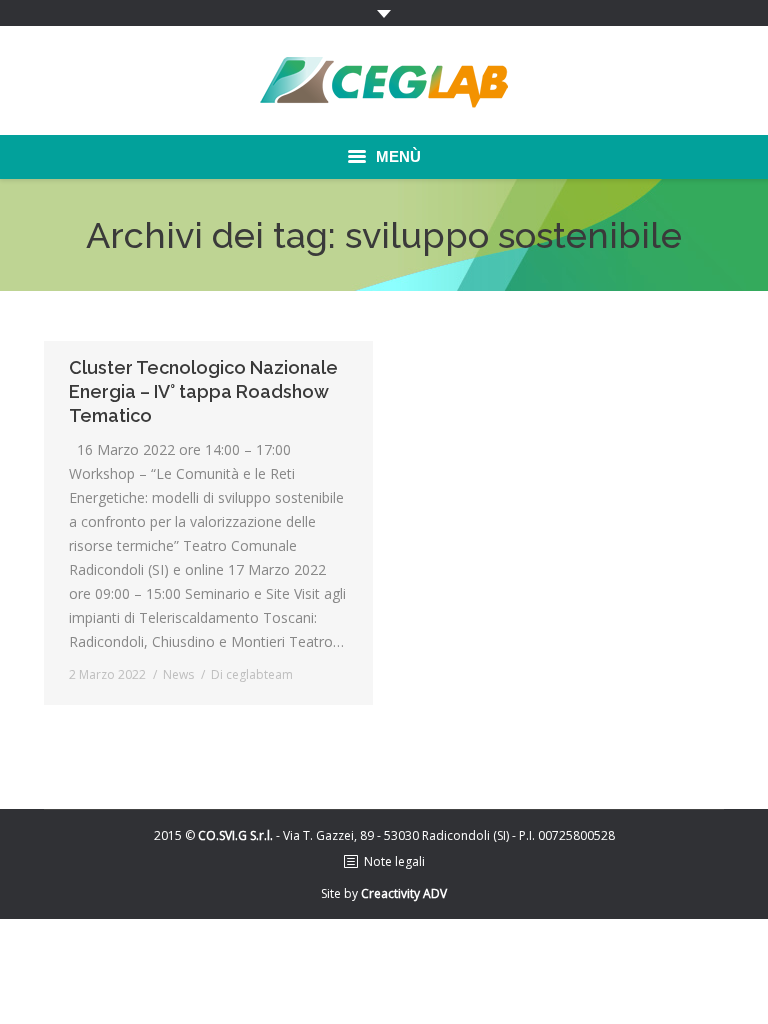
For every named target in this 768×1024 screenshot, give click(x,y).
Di (252, 674)
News (178, 674)
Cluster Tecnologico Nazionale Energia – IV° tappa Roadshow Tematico (203, 391)
